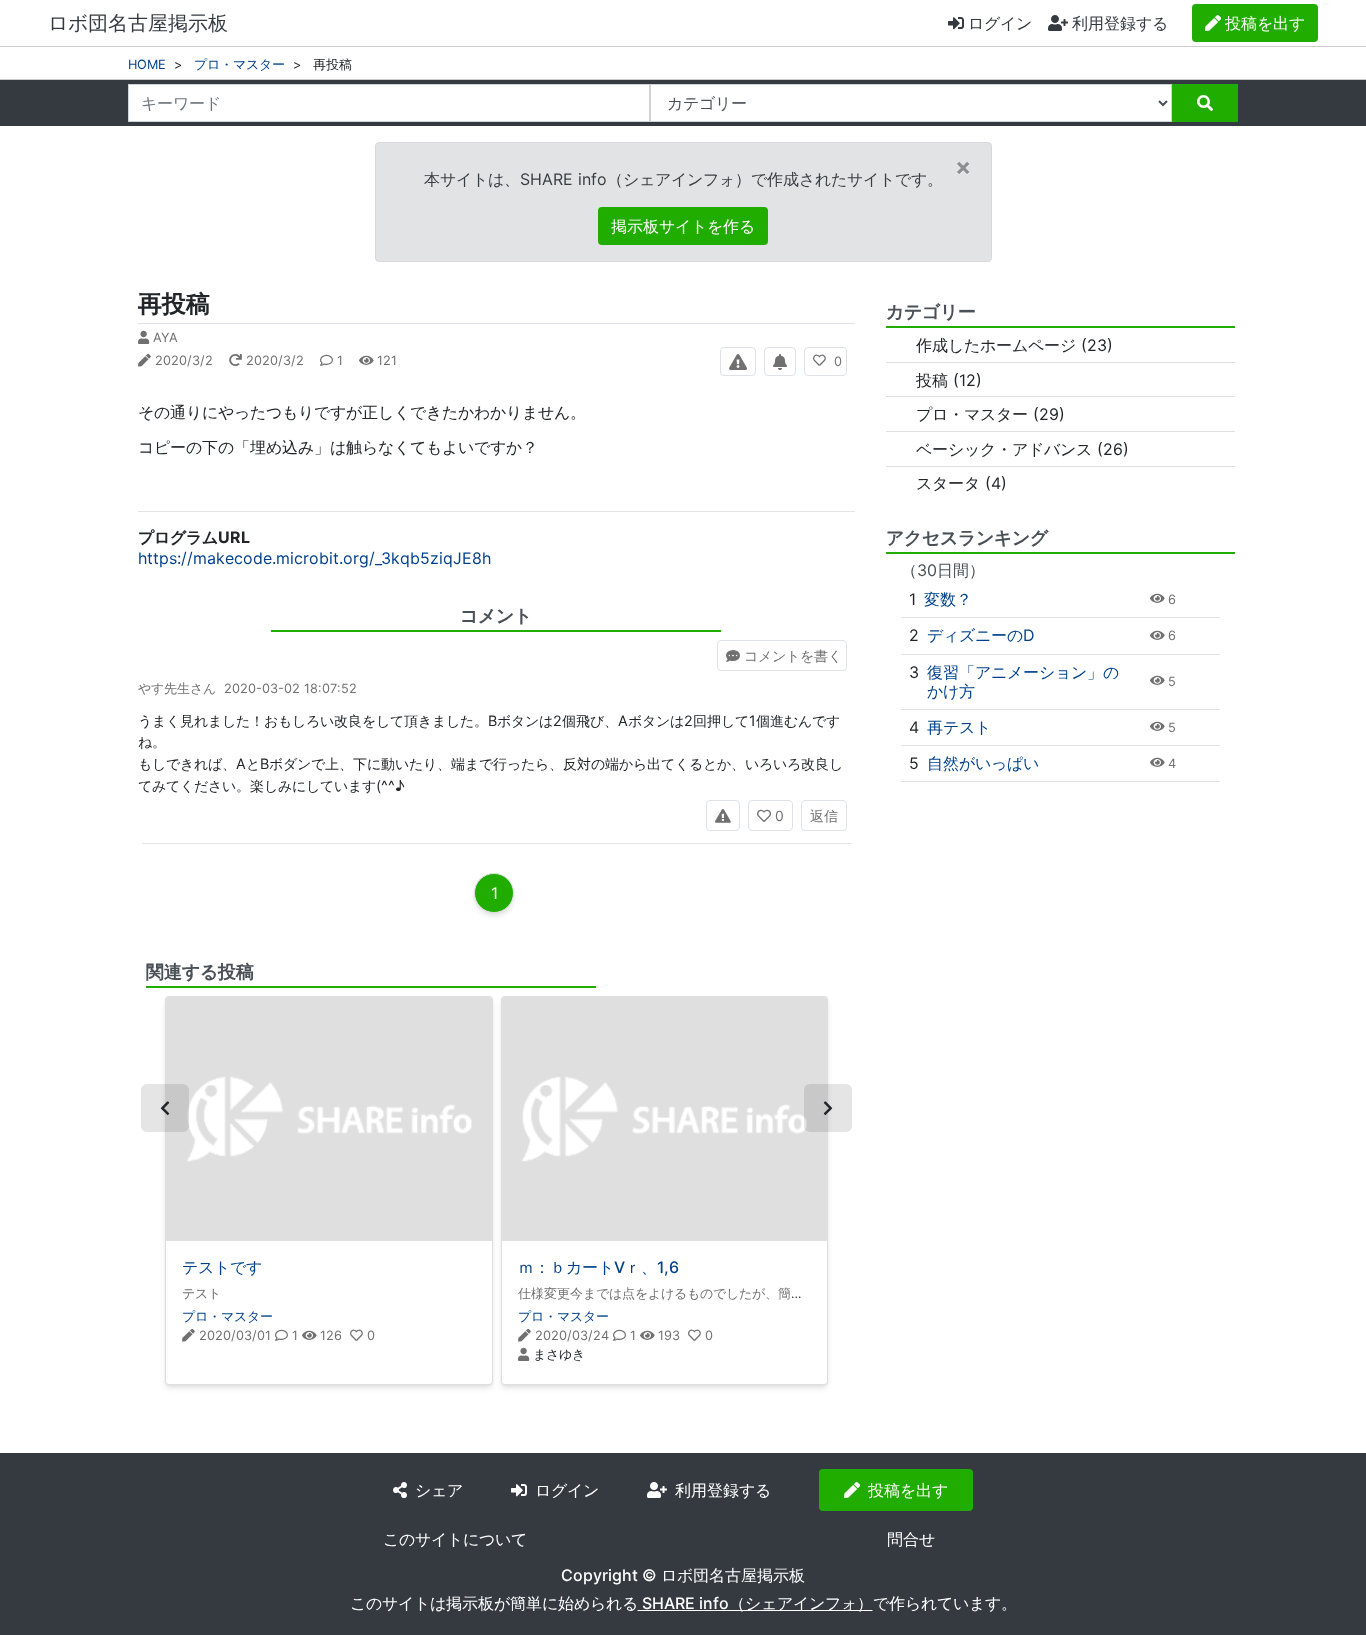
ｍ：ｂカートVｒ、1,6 (598, 1267)
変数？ (948, 599)
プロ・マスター (239, 64)
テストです (222, 1267)
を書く (793, 655)
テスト (201, 1293)
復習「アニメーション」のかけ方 (1023, 681)
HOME (147, 64)
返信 (824, 815)
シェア (439, 1490)
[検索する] (1205, 103)
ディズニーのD (981, 635)
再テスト (959, 727)
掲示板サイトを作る (683, 226)
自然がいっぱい (983, 763)
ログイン (1000, 23)
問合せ (911, 1539)
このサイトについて (455, 1539)
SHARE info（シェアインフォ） (755, 1603)
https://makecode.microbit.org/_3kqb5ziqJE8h (314, 558)
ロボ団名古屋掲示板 (138, 23)
